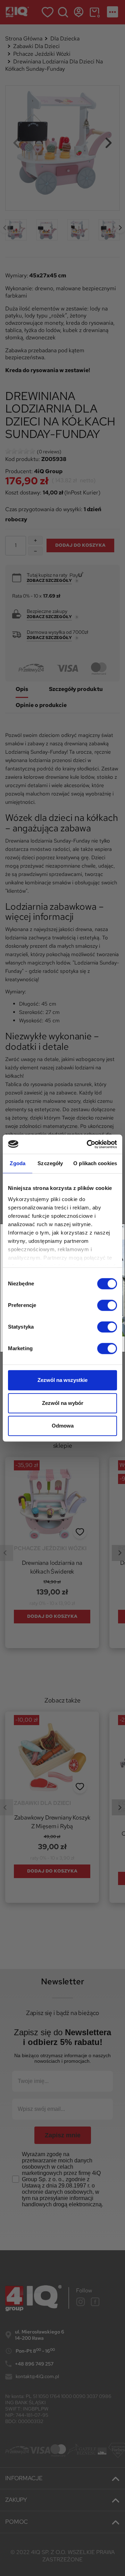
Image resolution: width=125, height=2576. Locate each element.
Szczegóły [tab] (50, 1163)
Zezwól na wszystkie (62, 1380)
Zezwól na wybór (63, 1403)
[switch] (107, 1305)
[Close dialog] (123, 1227)
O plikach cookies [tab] (95, 1163)
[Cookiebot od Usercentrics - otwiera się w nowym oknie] (88, 1144)
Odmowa (63, 1426)
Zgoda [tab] (18, 1163)
